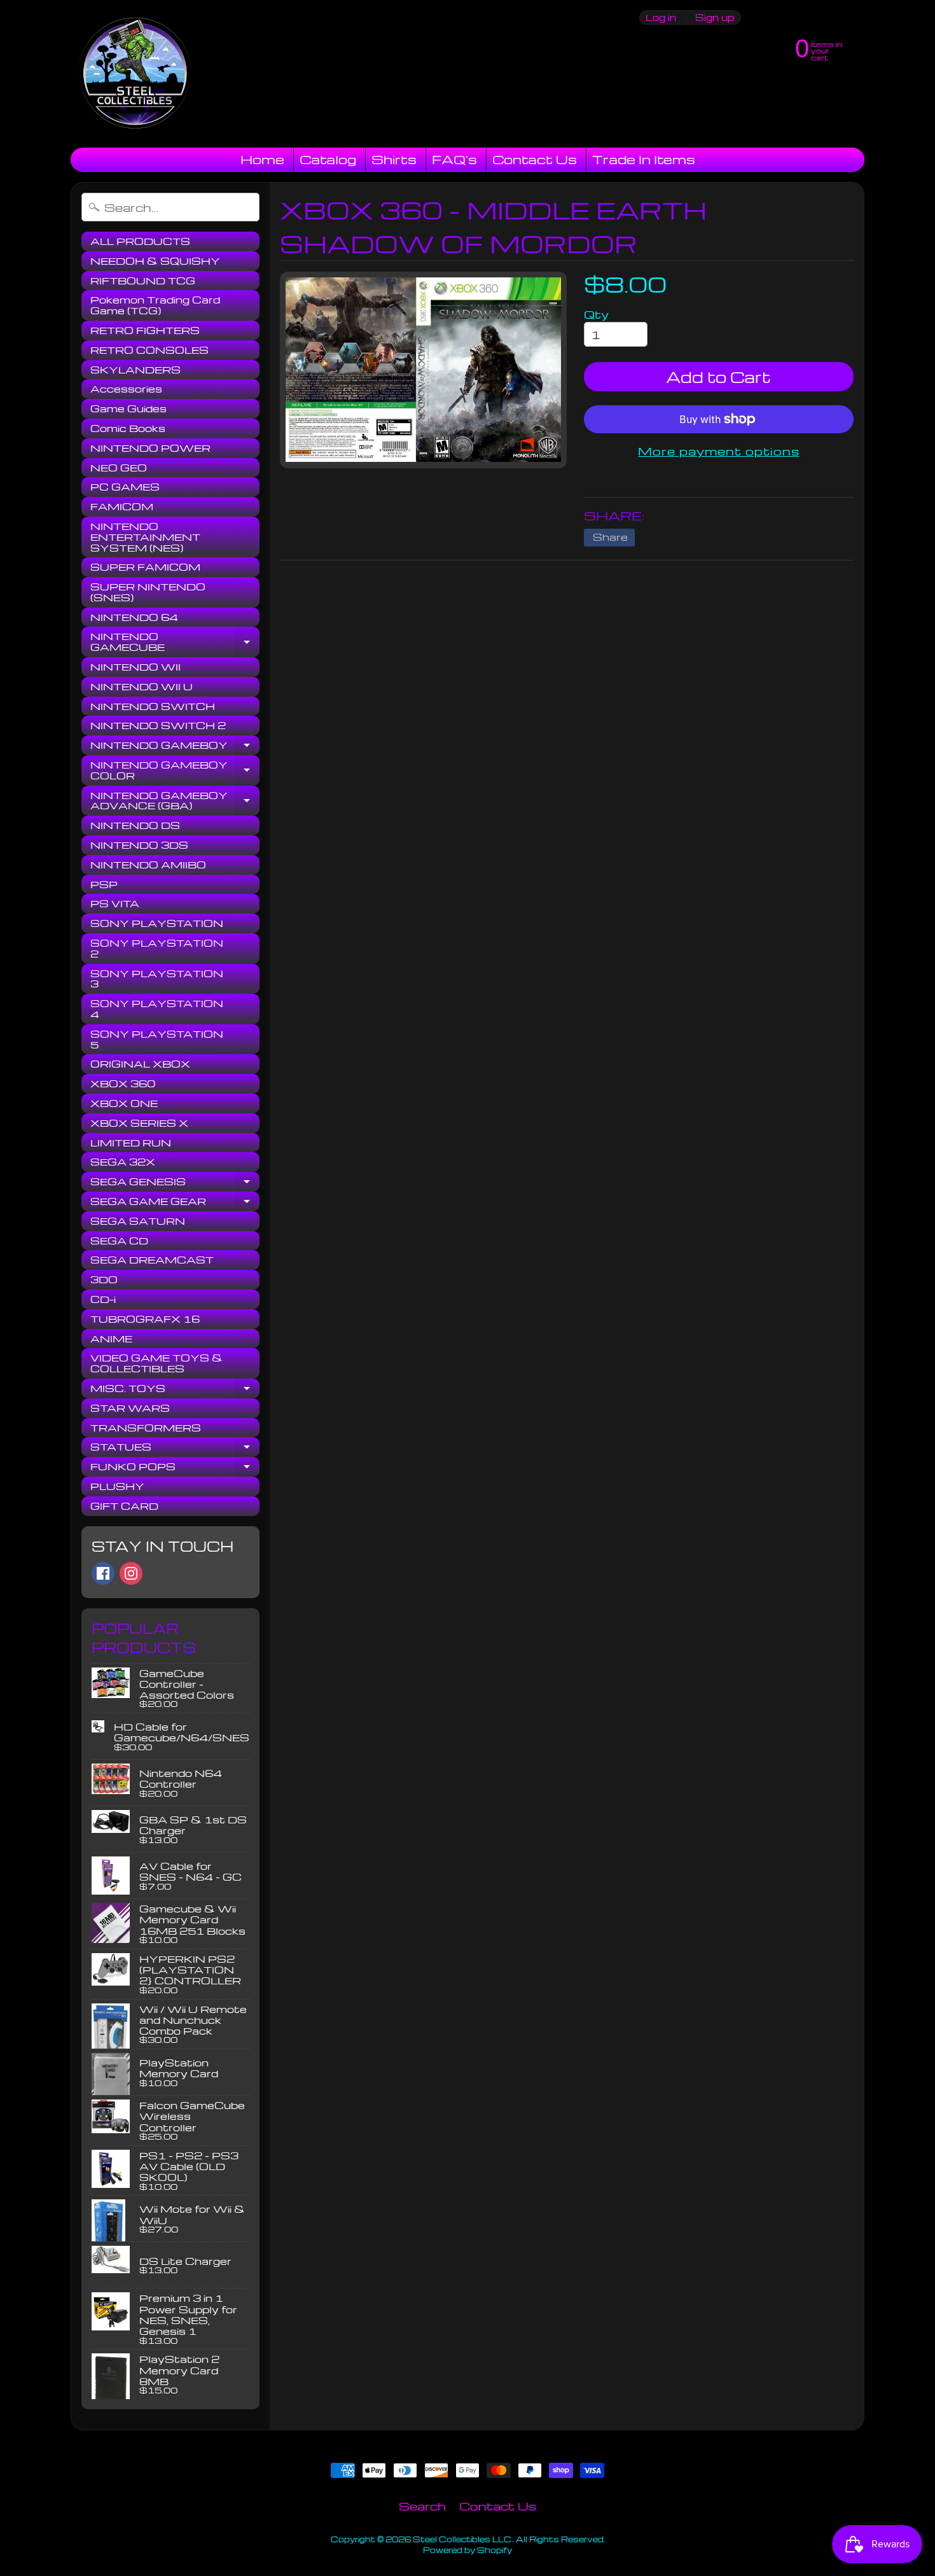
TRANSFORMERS (146, 1428)
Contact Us (535, 159)
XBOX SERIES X (139, 1123)
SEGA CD (119, 1241)
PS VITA (115, 903)
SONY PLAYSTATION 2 (157, 948)
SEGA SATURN (138, 1221)
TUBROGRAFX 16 (145, 1319)
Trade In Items (644, 159)
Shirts (394, 159)
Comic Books (128, 428)
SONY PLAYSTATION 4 (157, 1009)
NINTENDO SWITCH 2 (158, 725)
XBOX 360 (123, 1083)
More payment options (719, 451)
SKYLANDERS (135, 370)
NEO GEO (119, 468)
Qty (596, 314)
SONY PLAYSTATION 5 (157, 1039)
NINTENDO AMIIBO (148, 865)
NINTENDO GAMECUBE (175, 642)
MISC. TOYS (175, 1390)
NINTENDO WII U (142, 686)
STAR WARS (130, 1408)
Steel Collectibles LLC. (463, 2539)
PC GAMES (125, 487)
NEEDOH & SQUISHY (155, 261)
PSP (104, 884)
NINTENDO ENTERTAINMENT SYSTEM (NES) (145, 537)
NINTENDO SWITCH (153, 706)
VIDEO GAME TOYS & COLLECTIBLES (156, 1363)
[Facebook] (103, 1573)
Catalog (328, 159)
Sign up (715, 17)
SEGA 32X (123, 1162)
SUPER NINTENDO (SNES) (148, 592)
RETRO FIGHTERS (145, 330)
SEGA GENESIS (175, 1183)
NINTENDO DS (135, 825)
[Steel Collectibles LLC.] (135, 74)
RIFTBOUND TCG (143, 281)
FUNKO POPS (175, 1468)
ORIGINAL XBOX (140, 1064)
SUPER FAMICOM (145, 567)
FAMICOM (122, 506)
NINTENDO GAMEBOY (175, 747)
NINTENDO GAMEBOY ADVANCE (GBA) (175, 801)
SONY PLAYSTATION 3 (157, 979)
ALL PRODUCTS (140, 241)
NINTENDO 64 (134, 617)
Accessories (126, 389)
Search (422, 2506)
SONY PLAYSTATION (157, 923)
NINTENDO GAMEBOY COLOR (175, 771)
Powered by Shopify (468, 2550)
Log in (661, 17)
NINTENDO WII (135, 667)
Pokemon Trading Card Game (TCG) (155, 305)
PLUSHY (117, 1486)
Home (262, 159)
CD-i (103, 1299)
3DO (104, 1279)
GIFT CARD (124, 1506)
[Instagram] (131, 1573)
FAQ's (454, 159)
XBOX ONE (124, 1103)
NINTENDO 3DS (139, 845)
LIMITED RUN (131, 1143)
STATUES (175, 1449)
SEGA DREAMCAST (152, 1260)
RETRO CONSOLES (149, 350)
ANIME (111, 1339)
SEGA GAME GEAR (175, 1203)
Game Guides (128, 408)
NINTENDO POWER (150, 448)
